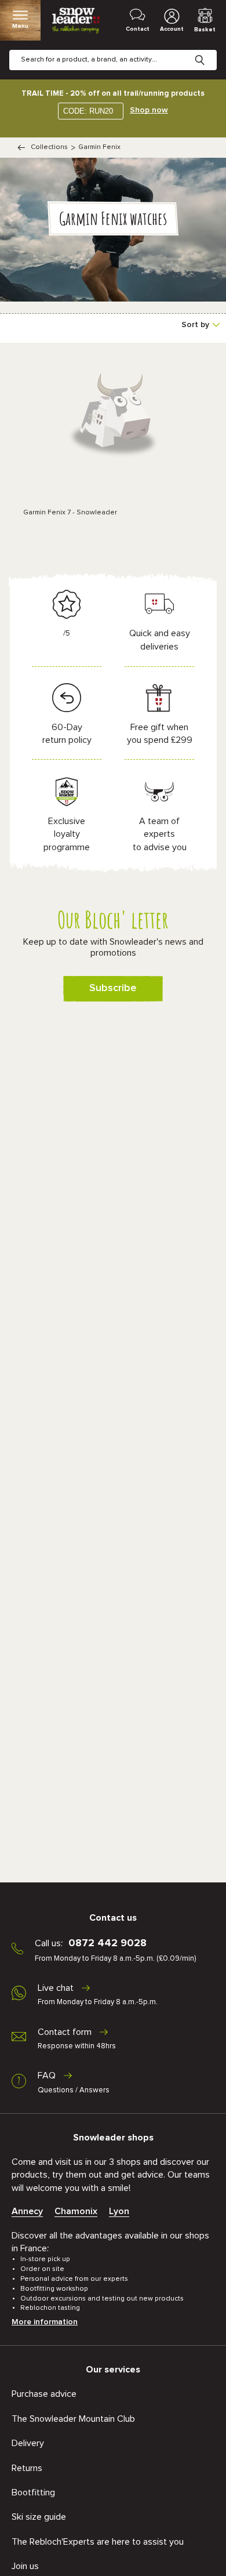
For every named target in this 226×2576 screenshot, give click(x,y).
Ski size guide (39, 2517)
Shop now (149, 110)
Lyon (119, 2211)
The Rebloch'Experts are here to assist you (98, 2542)
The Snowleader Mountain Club (73, 2419)
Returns (27, 2468)
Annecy (27, 2211)
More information (45, 2322)
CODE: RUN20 (88, 111)
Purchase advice (44, 2394)
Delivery (28, 2443)
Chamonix (76, 2211)
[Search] (209, 51)
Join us (25, 2566)
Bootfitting (33, 2492)
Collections (49, 147)
